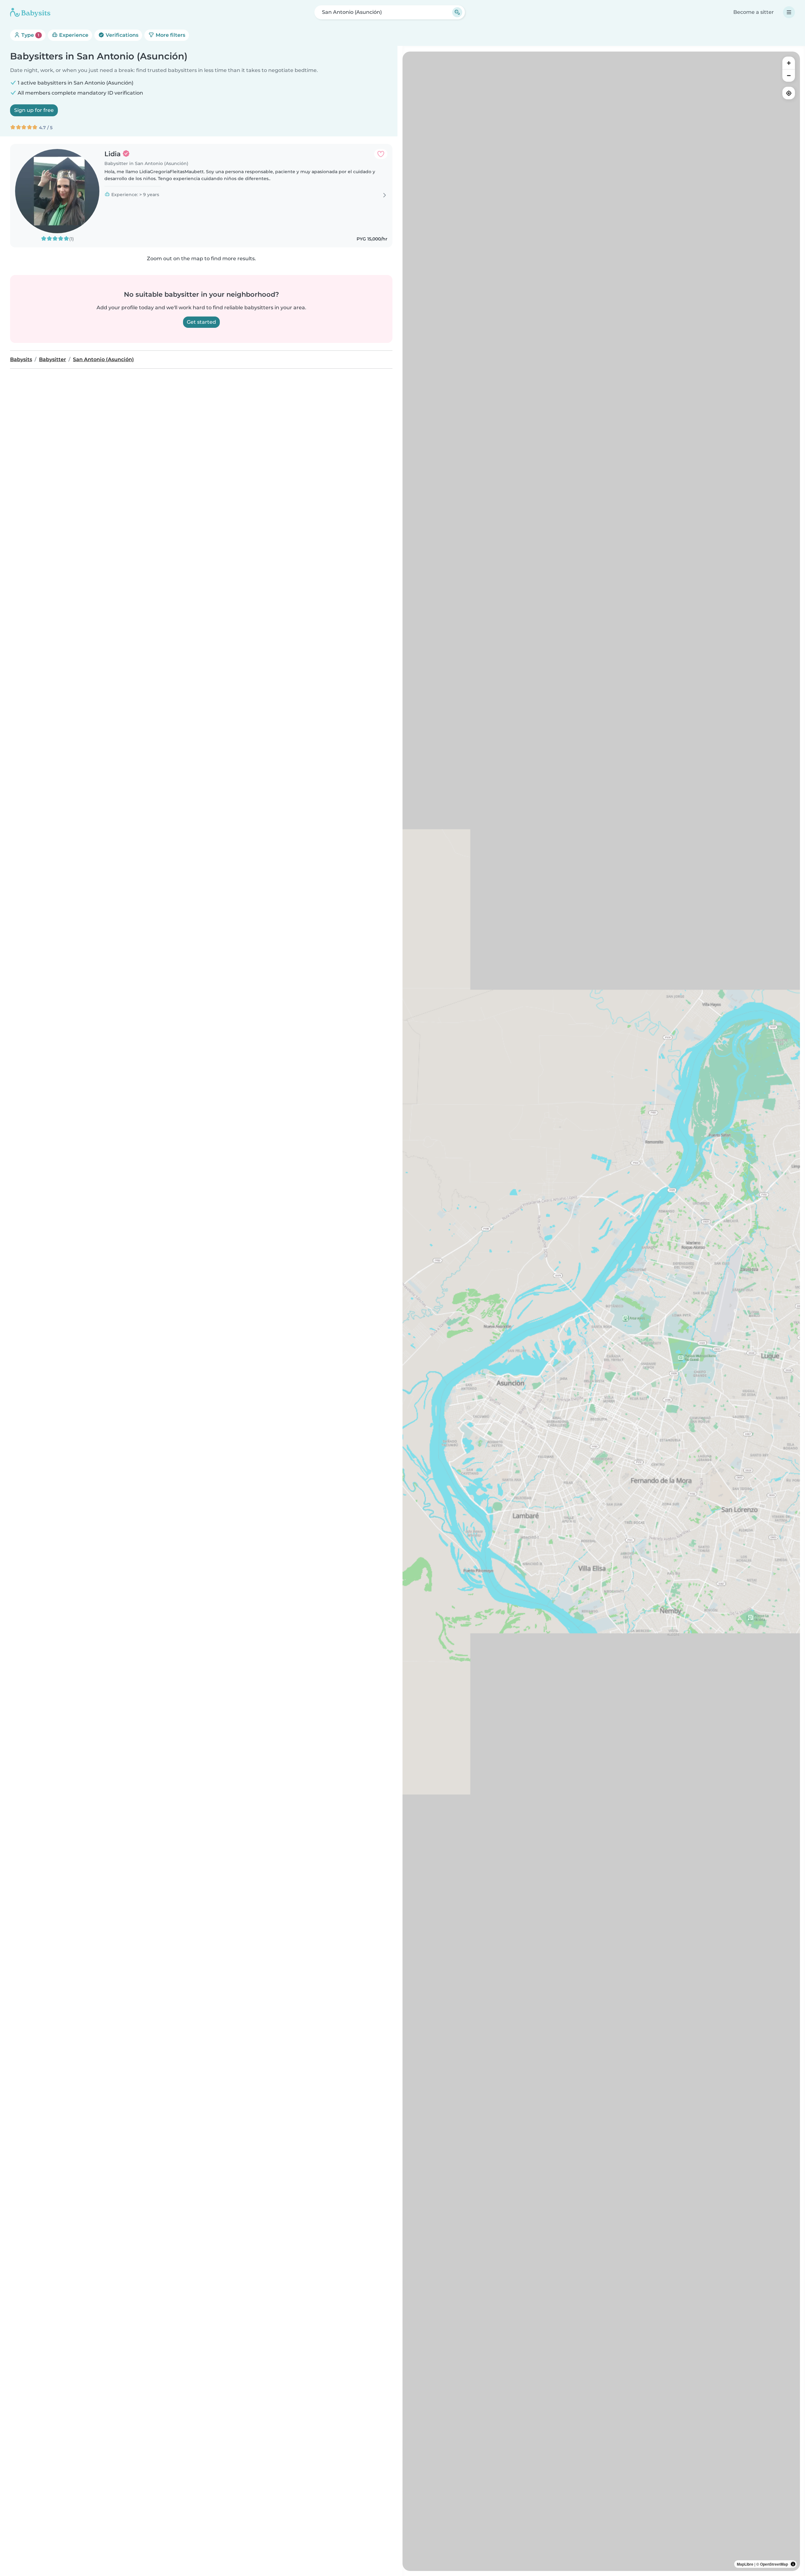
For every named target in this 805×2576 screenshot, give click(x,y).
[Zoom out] (789, 75)
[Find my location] (789, 93)
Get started (201, 322)
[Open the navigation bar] (789, 12)
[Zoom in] (789, 63)
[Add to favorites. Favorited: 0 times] (381, 154)
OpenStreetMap (774, 2564)
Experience (73, 35)
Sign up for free (34, 110)
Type (30, 35)
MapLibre (745, 2564)
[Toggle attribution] (793, 2564)
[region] (601, 1311)
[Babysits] (30, 12)
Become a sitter (754, 12)
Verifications (121, 35)
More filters (170, 35)
